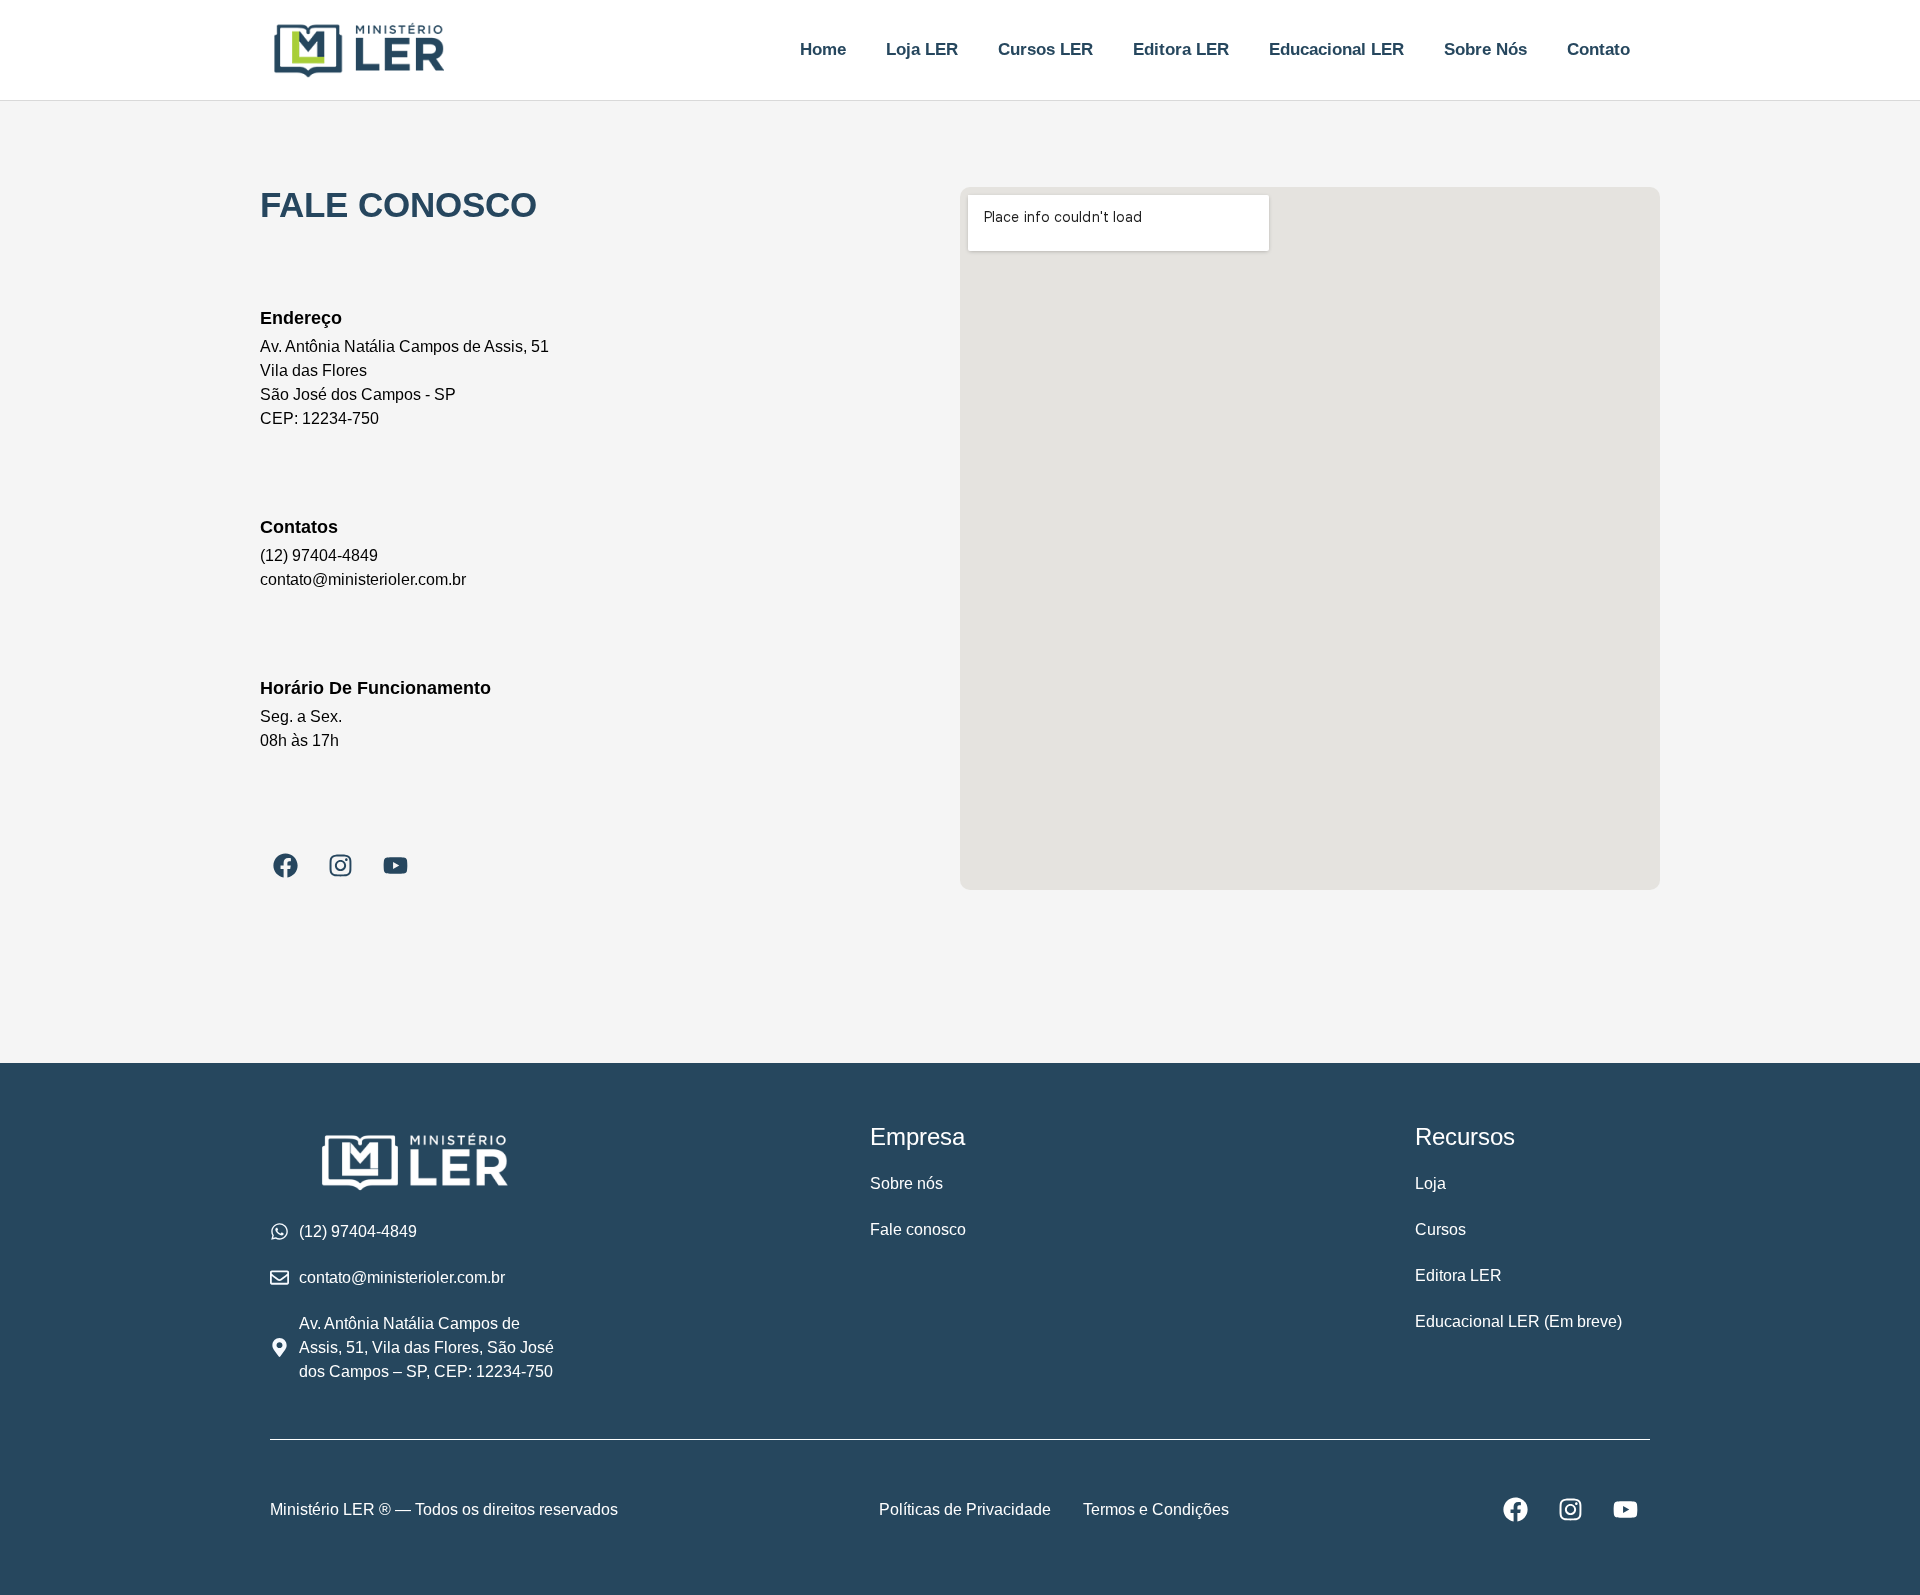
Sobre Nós (1485, 49)
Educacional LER (1336, 49)
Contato (1598, 49)
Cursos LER (1045, 49)
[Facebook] (285, 865)
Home (823, 49)
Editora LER (1181, 49)
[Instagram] (340, 865)
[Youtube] (395, 865)
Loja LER (922, 49)
